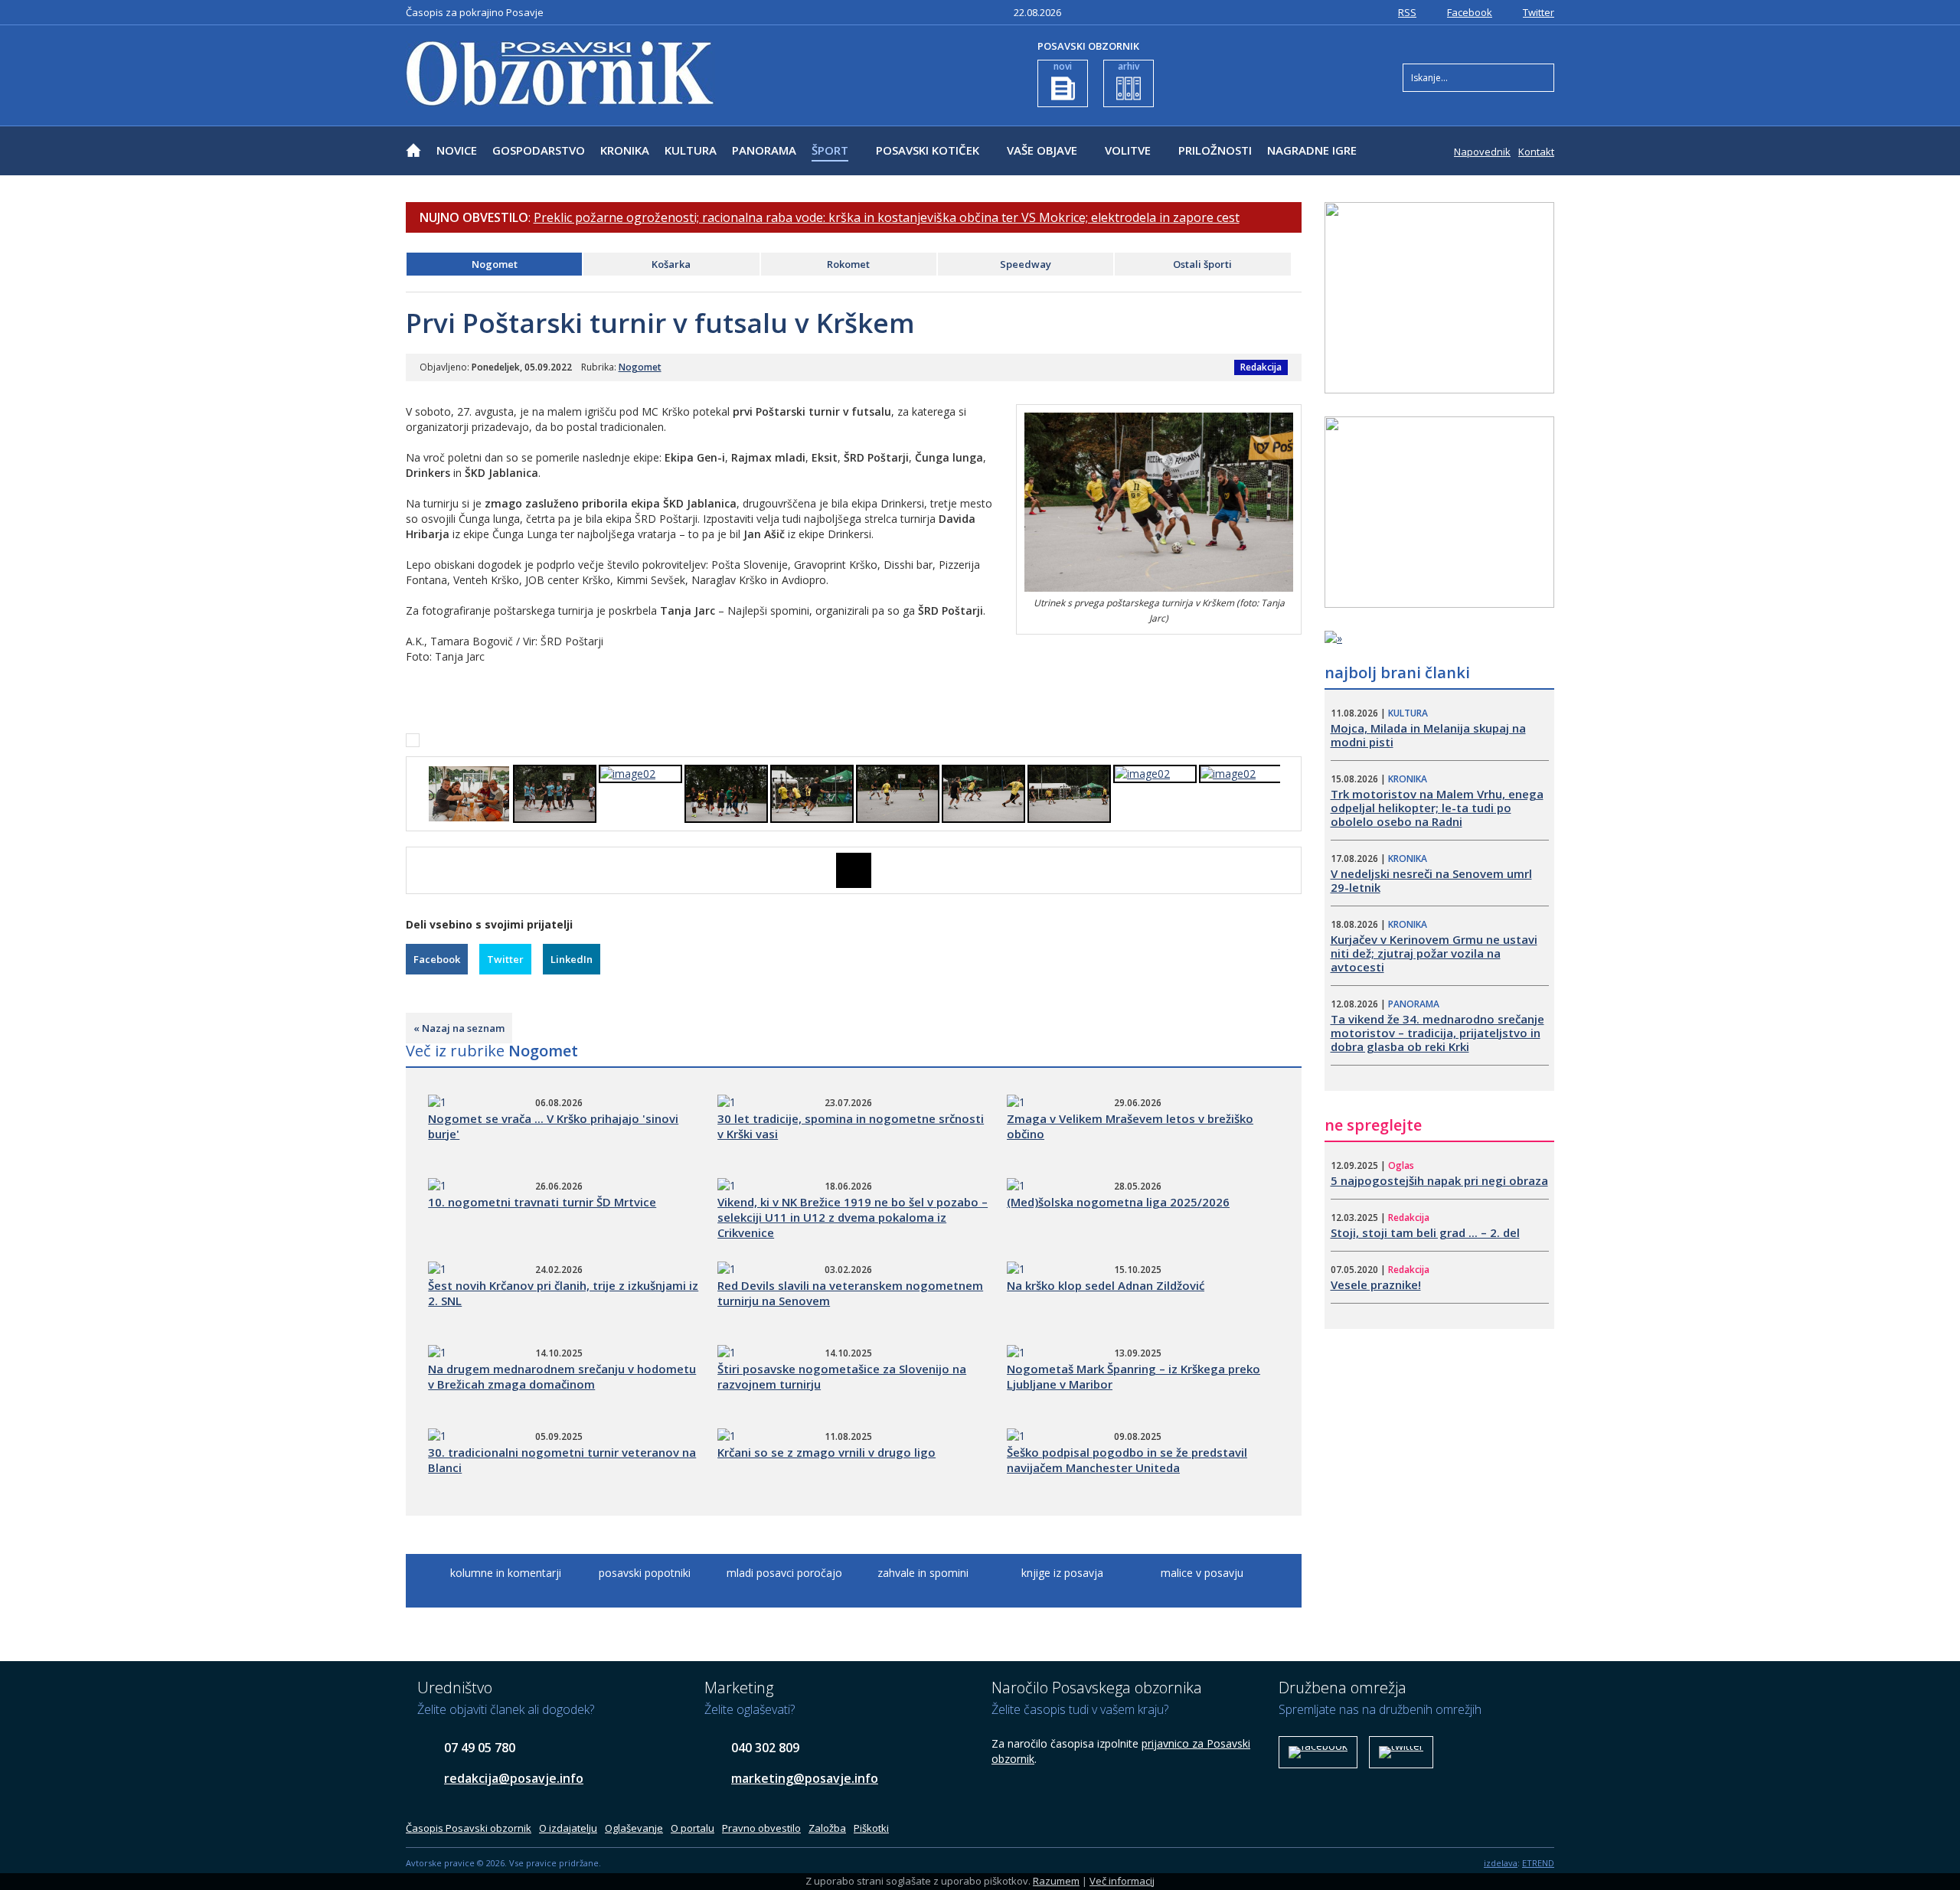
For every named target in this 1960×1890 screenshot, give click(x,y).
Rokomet (848, 264)
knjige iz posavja (1062, 1573)
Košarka (671, 264)
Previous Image (417, 870)
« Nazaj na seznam (459, 1028)
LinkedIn (572, 959)
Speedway (1026, 264)
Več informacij (1122, 1881)
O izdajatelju (568, 1828)
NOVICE (457, 150)
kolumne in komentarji (506, 1573)
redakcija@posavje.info (514, 1778)
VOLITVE (1128, 150)
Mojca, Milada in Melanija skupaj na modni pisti (1428, 735)
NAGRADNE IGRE (1312, 150)
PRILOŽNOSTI (1215, 150)
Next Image (1290, 870)
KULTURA (691, 150)
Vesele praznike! (1376, 1284)
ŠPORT (830, 150)
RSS (1407, 12)
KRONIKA (625, 150)
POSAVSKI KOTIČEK (928, 150)
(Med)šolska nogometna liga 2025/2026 (1118, 1202)
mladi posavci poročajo (784, 1573)
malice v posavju (1202, 1573)
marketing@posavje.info (805, 1778)
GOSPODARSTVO (539, 150)
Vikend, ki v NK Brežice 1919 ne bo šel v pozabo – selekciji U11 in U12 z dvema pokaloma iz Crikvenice (853, 1217)
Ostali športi (1202, 264)
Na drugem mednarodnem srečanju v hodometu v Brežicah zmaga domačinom (562, 1376)
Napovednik (1482, 152)
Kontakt (1536, 152)
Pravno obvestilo (761, 1828)
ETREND (1538, 1863)
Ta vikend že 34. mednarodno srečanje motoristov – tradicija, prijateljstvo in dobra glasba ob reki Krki (1437, 1033)
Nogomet (495, 264)
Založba (827, 1828)
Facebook (1470, 12)
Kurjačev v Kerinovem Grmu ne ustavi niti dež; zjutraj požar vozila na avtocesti (1434, 953)
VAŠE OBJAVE (1042, 150)
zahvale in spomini (923, 1573)
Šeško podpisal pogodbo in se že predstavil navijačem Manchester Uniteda (1127, 1460)
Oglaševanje (634, 1828)
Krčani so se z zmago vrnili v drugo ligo (826, 1452)
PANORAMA (764, 150)
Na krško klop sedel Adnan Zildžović (1106, 1285)
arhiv (1129, 66)
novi (1063, 66)
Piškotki (871, 1828)
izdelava (1501, 1863)
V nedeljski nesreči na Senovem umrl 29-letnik (1431, 880)
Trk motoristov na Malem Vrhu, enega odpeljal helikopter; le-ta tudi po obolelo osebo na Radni (1437, 808)
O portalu (693, 1828)
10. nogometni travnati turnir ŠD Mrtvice (542, 1202)
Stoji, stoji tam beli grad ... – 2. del (1425, 1232)
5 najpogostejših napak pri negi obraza (1439, 1180)
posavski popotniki (645, 1573)
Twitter (1539, 12)
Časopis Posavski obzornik (469, 1828)
